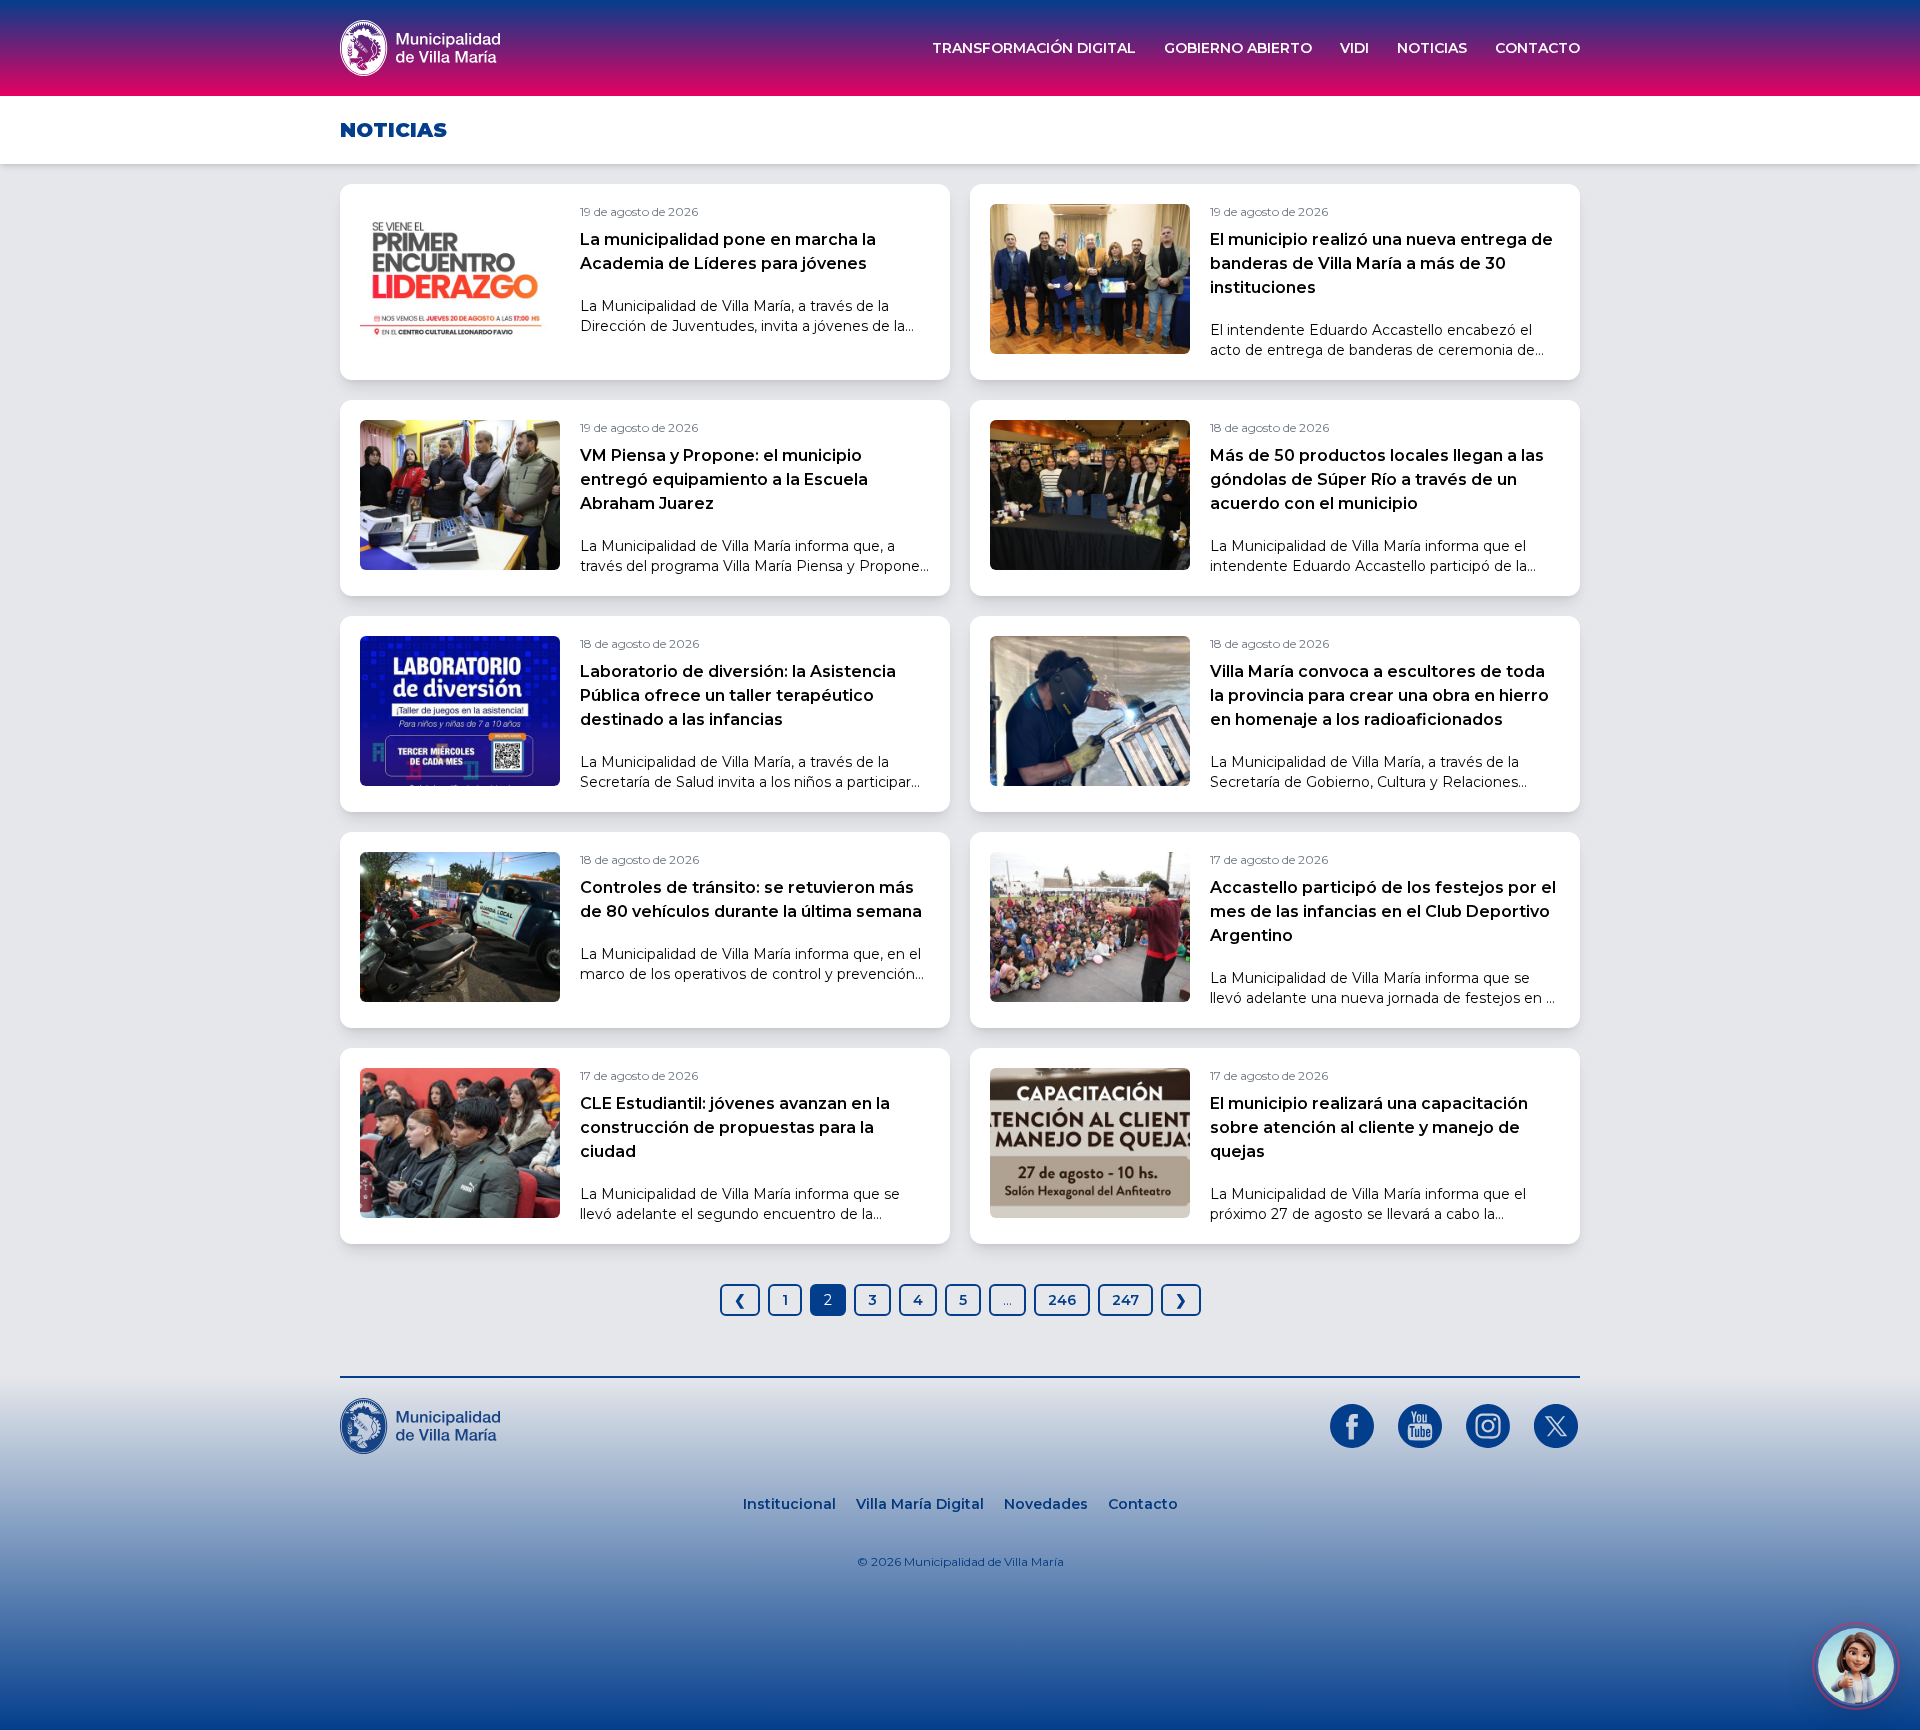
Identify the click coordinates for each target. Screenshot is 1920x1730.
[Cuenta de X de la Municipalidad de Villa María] (1556, 1426)
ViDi (1354, 48)
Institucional (789, 1504)
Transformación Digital (1034, 48)
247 (1125, 1300)
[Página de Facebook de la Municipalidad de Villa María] (1352, 1426)
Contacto (1537, 48)
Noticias (1432, 48)
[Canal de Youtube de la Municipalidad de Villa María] (1420, 1426)
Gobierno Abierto (1238, 48)
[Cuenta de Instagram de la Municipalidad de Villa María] (1488, 1426)
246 (1062, 1300)
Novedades (1046, 1504)
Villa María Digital (920, 1504)
